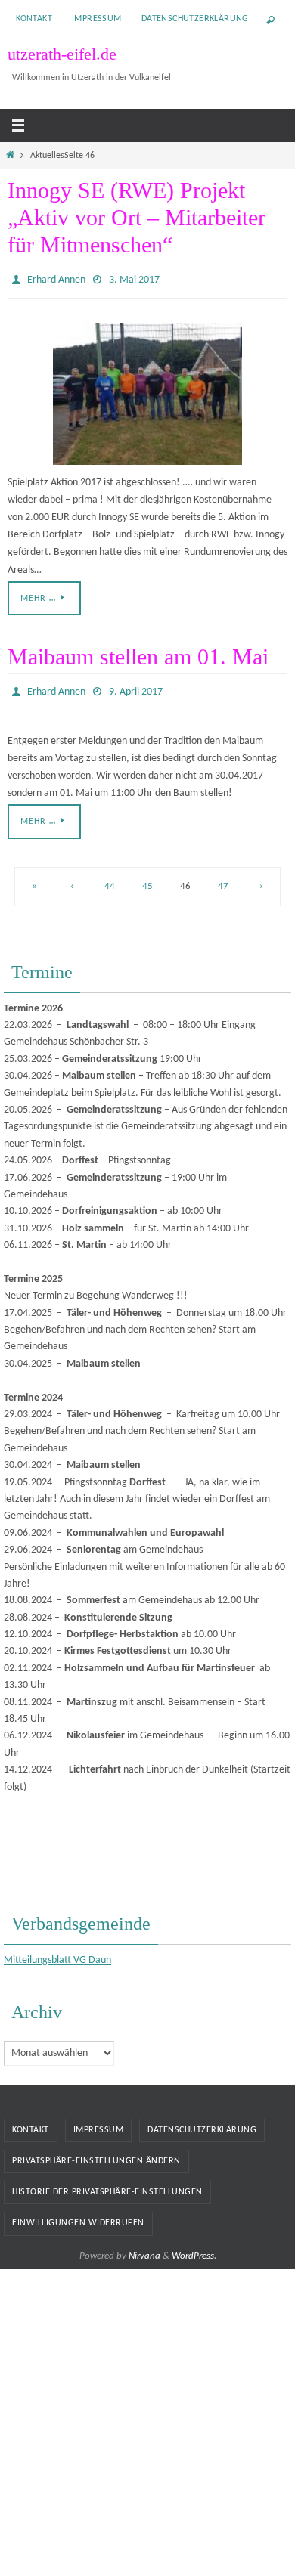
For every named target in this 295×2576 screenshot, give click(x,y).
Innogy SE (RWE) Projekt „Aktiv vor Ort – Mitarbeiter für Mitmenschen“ (137, 217)
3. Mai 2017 (134, 279)
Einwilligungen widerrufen (78, 2216)
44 (110, 879)
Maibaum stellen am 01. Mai (138, 653)
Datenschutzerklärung (195, 19)
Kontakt (34, 19)
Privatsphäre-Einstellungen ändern (96, 2154)
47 (223, 879)
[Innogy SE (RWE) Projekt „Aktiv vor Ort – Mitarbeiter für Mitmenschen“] (147, 391)
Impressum (97, 19)
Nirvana (144, 2248)
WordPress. (194, 2248)
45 (147, 879)
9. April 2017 (136, 687)
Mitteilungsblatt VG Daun (57, 1954)
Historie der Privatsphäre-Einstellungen (107, 2185)
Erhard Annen (56, 279)
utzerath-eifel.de (62, 54)
